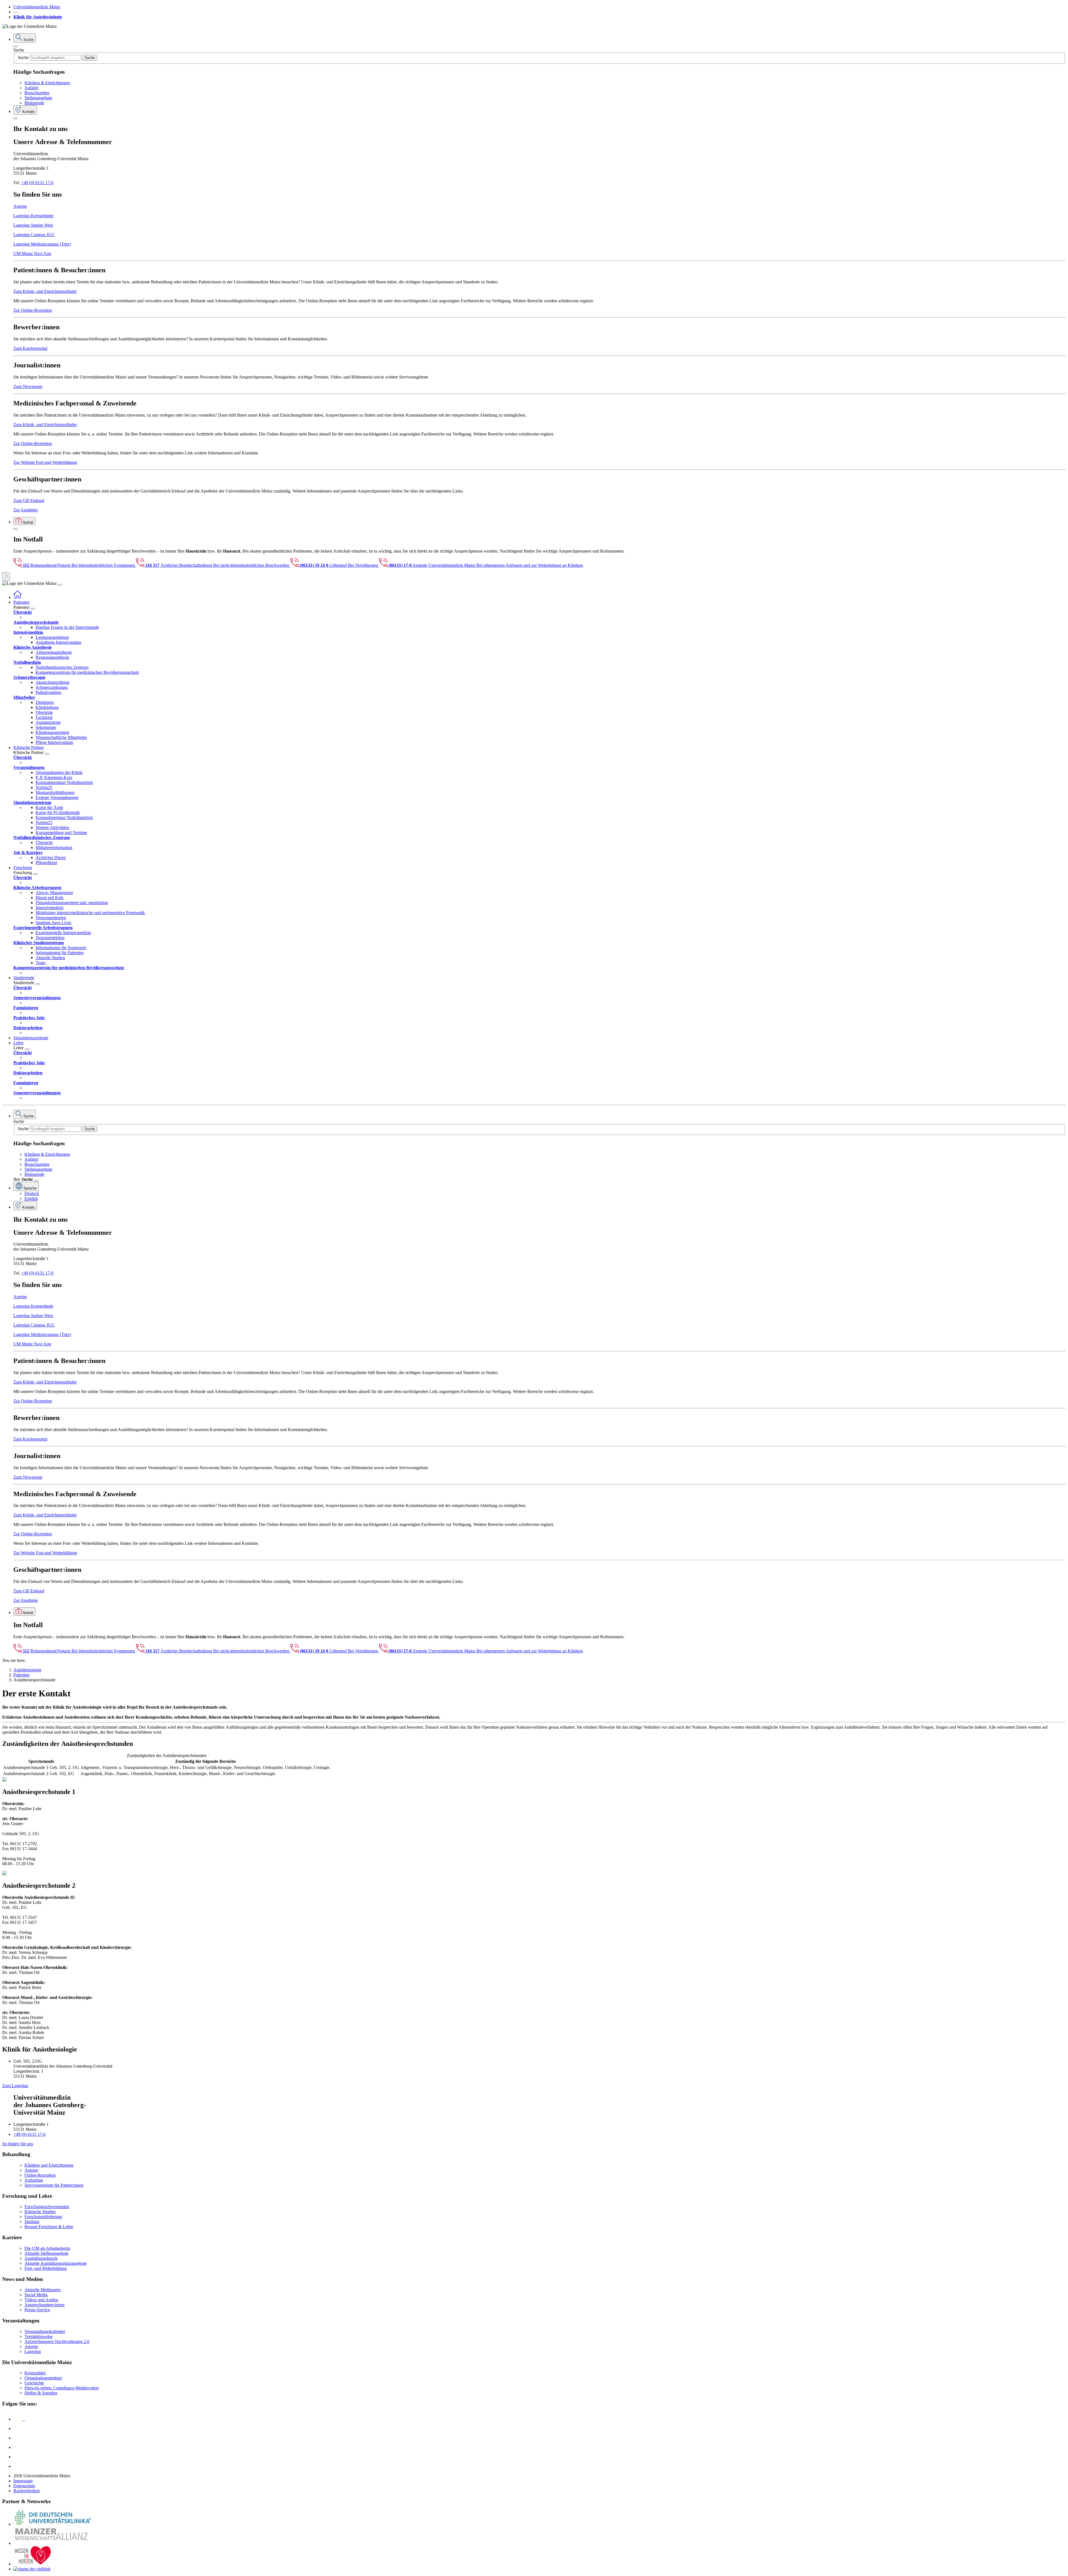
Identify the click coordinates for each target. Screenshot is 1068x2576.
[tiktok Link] (18, 2466)
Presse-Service (37, 2310)
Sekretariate (46, 727)
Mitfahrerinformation (54, 847)
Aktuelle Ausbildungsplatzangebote (56, 2263)
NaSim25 (44, 787)
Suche (19, 50)
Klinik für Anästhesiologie (38, 17)
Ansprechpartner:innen (44, 2305)
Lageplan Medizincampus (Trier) (42, 244)
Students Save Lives (53, 923)
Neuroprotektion (50, 938)
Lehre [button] (18, 1043)
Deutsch (32, 1193)
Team (40, 963)
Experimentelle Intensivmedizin (63, 933)
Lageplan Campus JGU (34, 235)
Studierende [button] (24, 978)
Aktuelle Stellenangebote (46, 2253)
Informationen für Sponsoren (61, 948)
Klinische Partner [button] (29, 747)
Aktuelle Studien (50, 958)
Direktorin (45, 702)
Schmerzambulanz (52, 687)
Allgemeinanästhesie (54, 652)
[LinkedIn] (18, 2428)
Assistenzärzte (48, 722)
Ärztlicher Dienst (51, 858)
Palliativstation (48, 692)
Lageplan (33, 2351)
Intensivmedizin (50, 908)
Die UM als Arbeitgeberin (47, 2248)
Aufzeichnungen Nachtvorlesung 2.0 (57, 2341)
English (31, 1198)
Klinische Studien (40, 2212)
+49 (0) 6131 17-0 (37, 183)
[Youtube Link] (19, 2438)
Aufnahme (34, 2180)
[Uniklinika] (52, 2524)
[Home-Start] (18, 597)
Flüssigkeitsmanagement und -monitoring (72, 903)
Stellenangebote (38, 98)
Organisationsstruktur (43, 2378)
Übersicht (44, 842)
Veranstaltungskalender (45, 2331)
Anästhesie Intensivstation (58, 642)
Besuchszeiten (37, 93)
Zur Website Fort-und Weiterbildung (45, 462)
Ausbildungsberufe (41, 2258)
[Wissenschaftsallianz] (52, 2543)
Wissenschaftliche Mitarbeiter (61, 737)
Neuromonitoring (51, 918)
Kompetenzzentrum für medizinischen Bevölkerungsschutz (87, 672)
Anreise (20, 206)
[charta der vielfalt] (32, 2569)
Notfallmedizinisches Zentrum (62, 667)
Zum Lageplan (15, 2086)
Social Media (36, 2295)
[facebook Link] (18, 2457)
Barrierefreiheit (27, 2491)
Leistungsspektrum (52, 637)
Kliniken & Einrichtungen (47, 83)
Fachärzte (44, 717)
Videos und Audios (41, 2300)
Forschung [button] (23, 868)
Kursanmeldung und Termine (61, 832)
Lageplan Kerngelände (33, 216)
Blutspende (34, 103)
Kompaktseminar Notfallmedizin (64, 782)
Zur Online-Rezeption (33, 310)
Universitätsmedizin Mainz (37, 7)
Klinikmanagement (52, 732)
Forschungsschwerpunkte (47, 2207)
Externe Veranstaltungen (57, 797)
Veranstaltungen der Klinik (59, 772)
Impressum (23, 2481)
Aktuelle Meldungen (43, 2290)
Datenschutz (24, 2486)
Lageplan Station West (33, 225)
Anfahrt (31, 88)
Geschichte (34, 2383)
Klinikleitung (47, 707)
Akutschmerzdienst (52, 682)
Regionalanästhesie (52, 657)
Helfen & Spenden (41, 2393)
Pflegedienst (46, 863)
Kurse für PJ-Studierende (58, 812)
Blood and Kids (50, 898)
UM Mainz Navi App (32, 253)
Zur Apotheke (26, 510)
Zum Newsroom (28, 386)
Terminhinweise (39, 2336)
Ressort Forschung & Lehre (49, 2227)
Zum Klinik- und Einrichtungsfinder (45, 291)
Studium (32, 2222)
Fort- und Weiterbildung (46, 2268)
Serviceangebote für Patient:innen (54, 2185)
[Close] (16, 46)
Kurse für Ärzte (49, 807)
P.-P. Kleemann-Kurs (54, 777)
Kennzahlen (35, 2373)
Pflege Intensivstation (54, 742)
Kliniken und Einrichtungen (49, 2165)
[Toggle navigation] (60, 585)
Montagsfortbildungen (55, 792)
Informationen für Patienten (60, 953)
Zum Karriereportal (30, 348)
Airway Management (54, 893)
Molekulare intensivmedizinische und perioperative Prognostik (90, 913)
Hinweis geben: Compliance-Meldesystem (62, 2388)
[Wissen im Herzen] (33, 2564)
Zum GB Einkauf (29, 500)
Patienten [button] (21, 602)
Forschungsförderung (43, 2217)
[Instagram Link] (18, 2447)
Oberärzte (44, 712)
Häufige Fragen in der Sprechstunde (67, 627)
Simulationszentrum (31, 1038)
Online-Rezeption (40, 2175)
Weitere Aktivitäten (52, 827)
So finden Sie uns (18, 2144)
